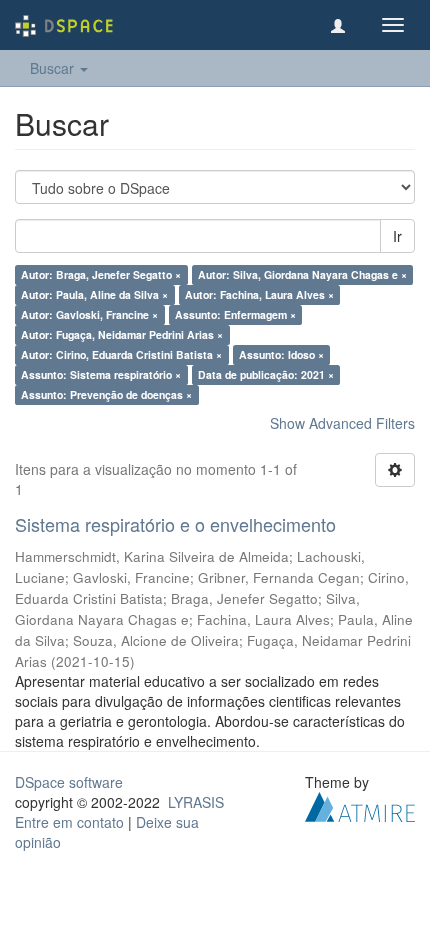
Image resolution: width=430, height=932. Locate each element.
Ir (397, 236)
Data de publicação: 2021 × (266, 374)
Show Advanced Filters (342, 423)
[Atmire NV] (360, 804)
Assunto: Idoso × (281, 354)
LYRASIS (196, 802)
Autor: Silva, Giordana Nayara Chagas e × (302, 274)
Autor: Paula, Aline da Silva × (94, 294)
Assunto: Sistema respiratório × (101, 374)
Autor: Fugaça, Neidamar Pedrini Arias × (122, 334)
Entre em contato (69, 822)
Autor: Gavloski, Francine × (89, 314)
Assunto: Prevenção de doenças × (106, 394)
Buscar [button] (54, 68)
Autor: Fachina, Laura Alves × (259, 294)
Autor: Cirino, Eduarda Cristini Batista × (121, 354)
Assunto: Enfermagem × (235, 314)
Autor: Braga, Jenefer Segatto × (101, 274)
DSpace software (69, 782)
